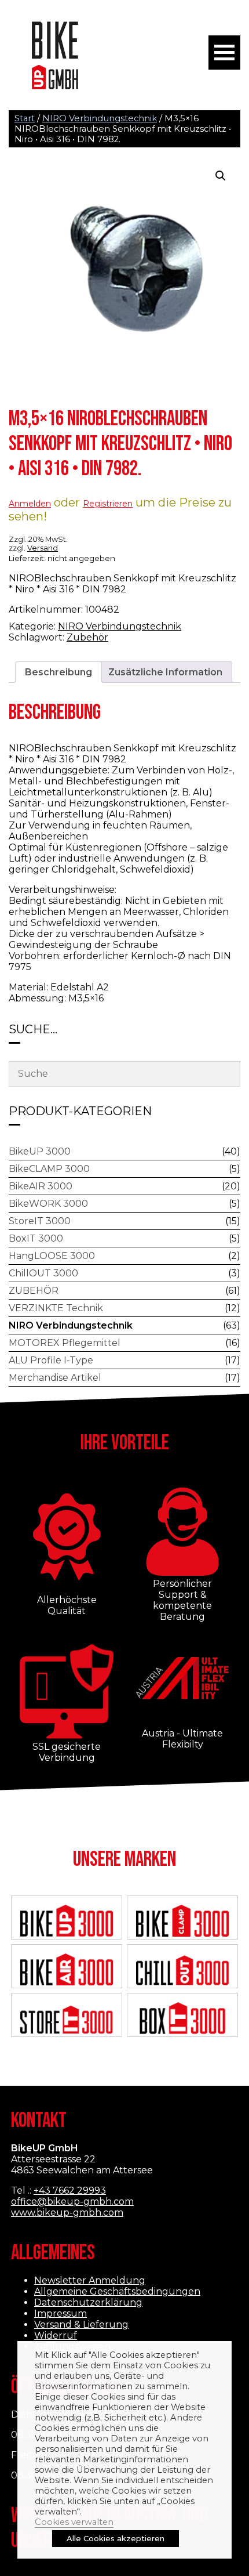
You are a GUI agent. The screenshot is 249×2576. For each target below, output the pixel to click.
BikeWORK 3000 (48, 1204)
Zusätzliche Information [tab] (165, 672)
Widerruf (56, 2336)
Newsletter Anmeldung (90, 2280)
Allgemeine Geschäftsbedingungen (117, 2291)
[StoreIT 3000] (67, 2019)
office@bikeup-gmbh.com (72, 2201)
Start (25, 118)
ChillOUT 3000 (43, 1273)
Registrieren (108, 504)
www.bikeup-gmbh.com (67, 2213)
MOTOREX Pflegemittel (65, 1343)
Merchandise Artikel (55, 1378)
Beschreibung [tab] (58, 672)
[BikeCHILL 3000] (182, 1971)
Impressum (61, 2313)
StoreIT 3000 (40, 1221)
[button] (221, 176)
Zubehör (87, 637)
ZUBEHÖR (34, 1291)
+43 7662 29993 (70, 2190)
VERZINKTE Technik (56, 1308)
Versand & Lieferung (81, 2324)
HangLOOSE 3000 (52, 1256)
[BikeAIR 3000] (67, 1971)
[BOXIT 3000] (182, 2019)
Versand (43, 548)
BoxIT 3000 (36, 1238)
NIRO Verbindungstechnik (100, 118)
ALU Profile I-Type (51, 1360)
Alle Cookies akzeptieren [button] (116, 2538)
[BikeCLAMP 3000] (182, 1922)
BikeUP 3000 (40, 1151)
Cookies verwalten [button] (74, 2522)
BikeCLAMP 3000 (49, 1169)
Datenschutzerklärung (88, 2302)
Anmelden (30, 504)
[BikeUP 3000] (67, 1922)
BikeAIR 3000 (41, 1186)
